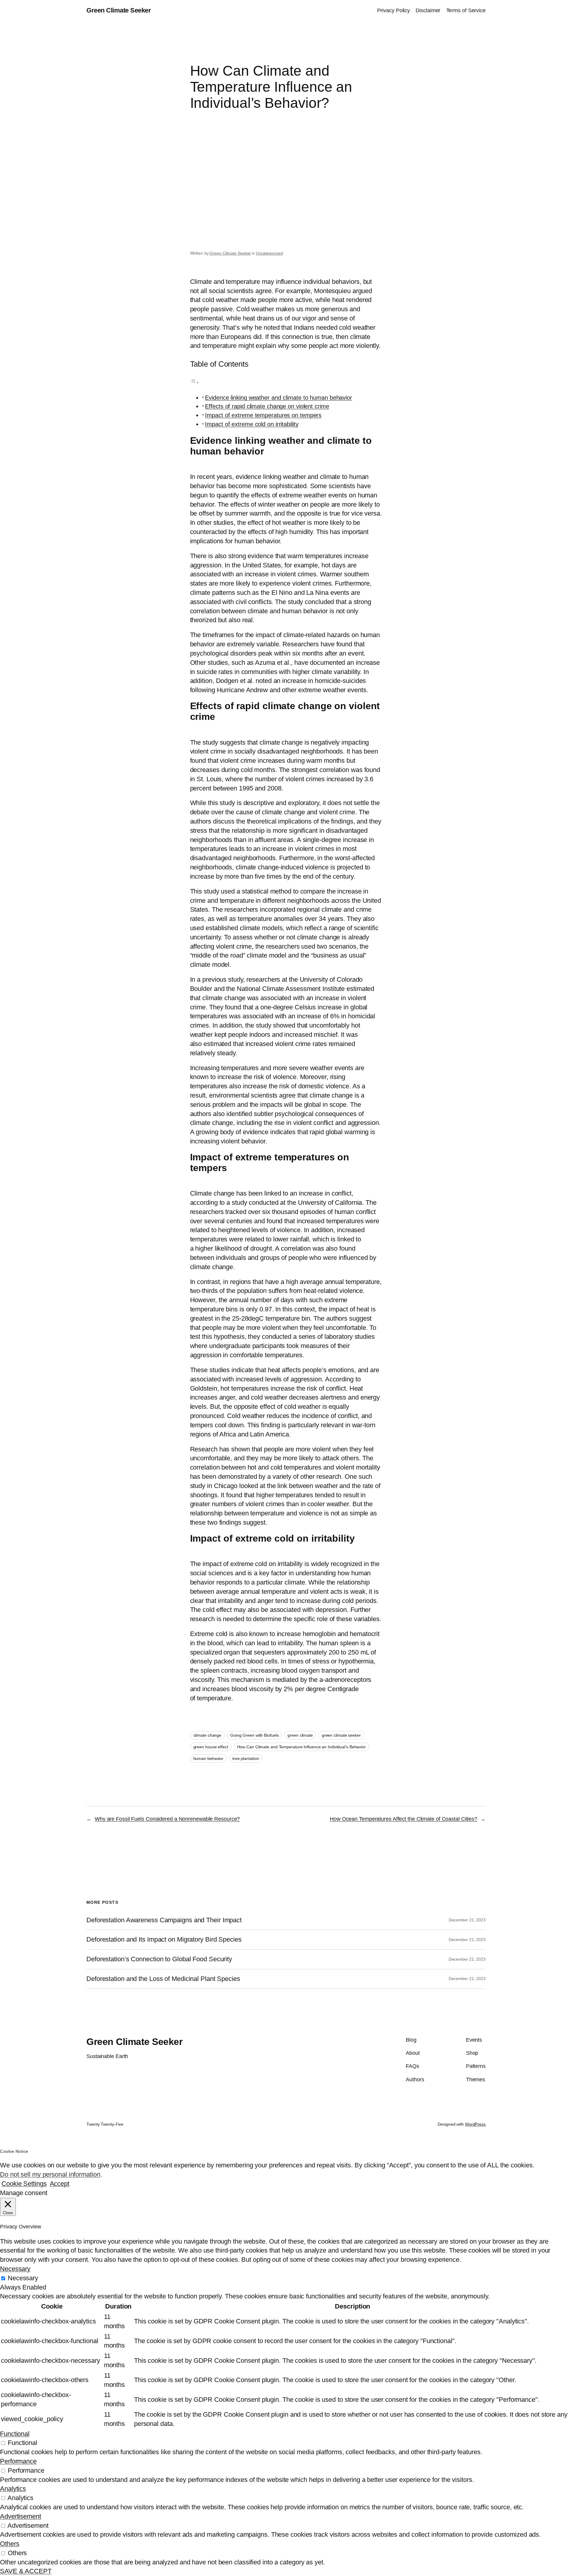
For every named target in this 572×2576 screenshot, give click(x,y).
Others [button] (10, 2544)
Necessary (23, 2278)
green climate (300, 1735)
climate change (207, 1735)
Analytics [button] (13, 2489)
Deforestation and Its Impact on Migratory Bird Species (164, 1940)
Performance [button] (18, 2461)
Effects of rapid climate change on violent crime (267, 406)
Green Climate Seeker (119, 10)
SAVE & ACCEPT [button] (26, 2571)
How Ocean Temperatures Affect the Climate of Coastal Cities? (404, 1819)
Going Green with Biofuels (255, 1735)
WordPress (475, 2124)
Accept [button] (60, 2184)
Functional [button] (15, 2434)
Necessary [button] (15, 2269)
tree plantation (246, 1758)
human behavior (209, 1758)
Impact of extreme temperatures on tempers (263, 415)
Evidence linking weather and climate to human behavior (279, 398)
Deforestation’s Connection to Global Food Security (159, 1959)
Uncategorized (269, 253)
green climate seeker (341, 1735)
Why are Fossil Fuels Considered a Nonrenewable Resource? (167, 1819)
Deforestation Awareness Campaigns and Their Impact (164, 1920)
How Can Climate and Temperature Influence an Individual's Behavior (301, 1747)
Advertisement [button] (21, 2516)
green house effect (211, 1747)
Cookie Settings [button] (24, 2184)
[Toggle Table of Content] (195, 382)
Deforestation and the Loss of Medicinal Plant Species (163, 1979)
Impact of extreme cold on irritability (252, 424)
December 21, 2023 (467, 1920)
